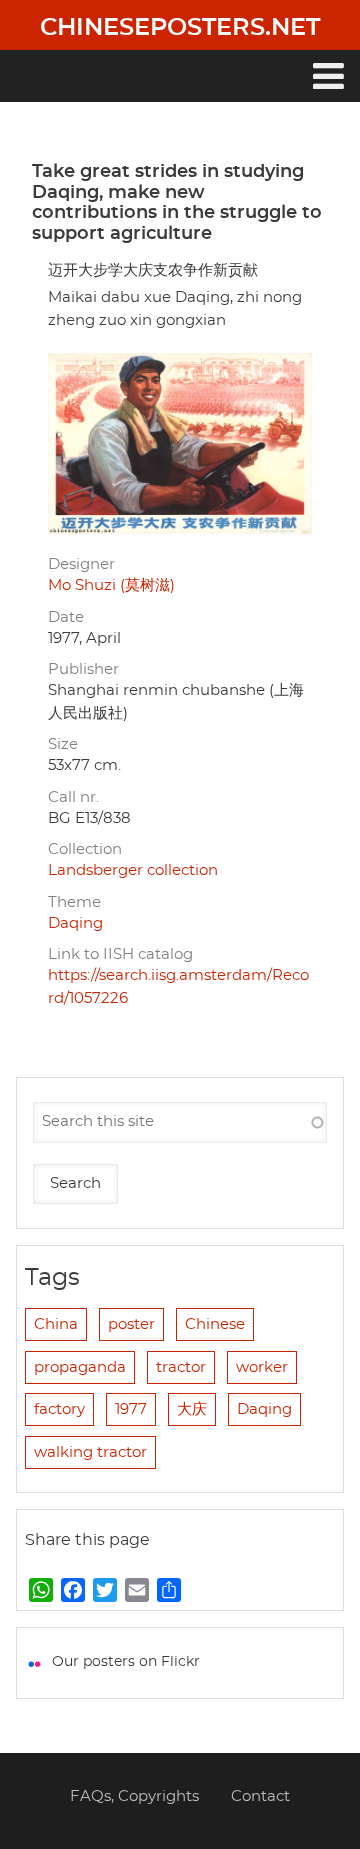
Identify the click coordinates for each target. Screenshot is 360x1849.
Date (66, 617)
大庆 (192, 1409)
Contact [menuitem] (260, 1796)
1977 (131, 1409)
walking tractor (90, 1452)
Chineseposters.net (180, 28)
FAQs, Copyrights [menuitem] (134, 1796)
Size (63, 744)
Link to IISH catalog (120, 954)
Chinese (215, 1324)
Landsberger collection (133, 870)
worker (262, 1367)
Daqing (75, 923)
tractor (181, 1367)
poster (131, 1324)
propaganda (80, 1367)
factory (59, 1409)
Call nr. (73, 797)
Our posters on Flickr (126, 1662)
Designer (81, 564)
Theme (74, 902)
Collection (85, 849)
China (56, 1324)
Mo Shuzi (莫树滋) (111, 585)
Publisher (83, 669)
